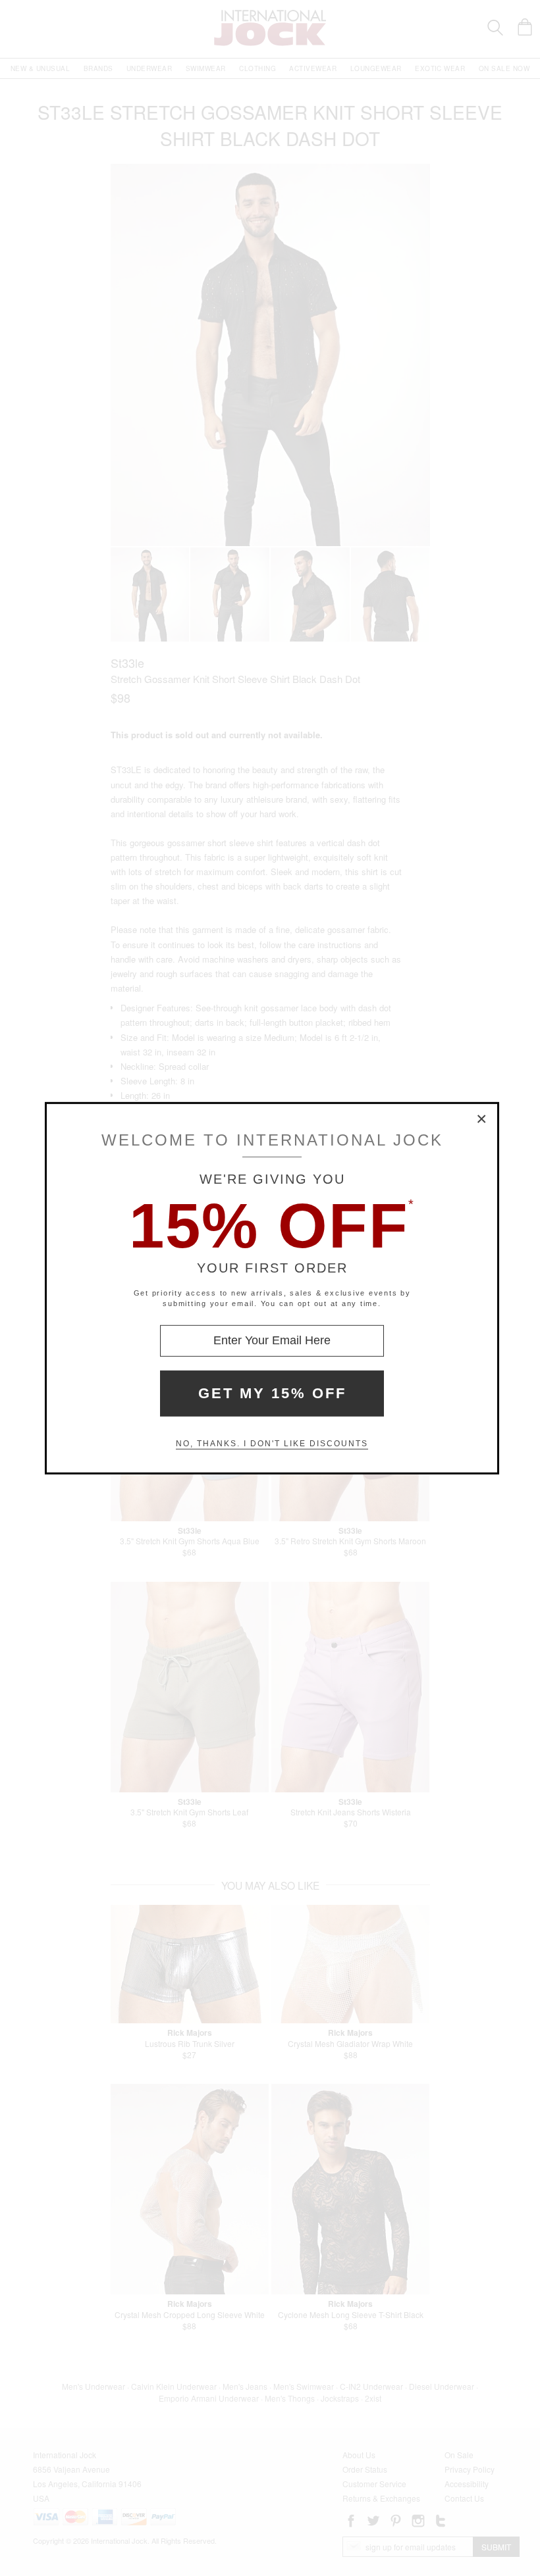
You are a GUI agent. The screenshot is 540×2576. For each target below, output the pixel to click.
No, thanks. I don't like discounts (272, 1444)
